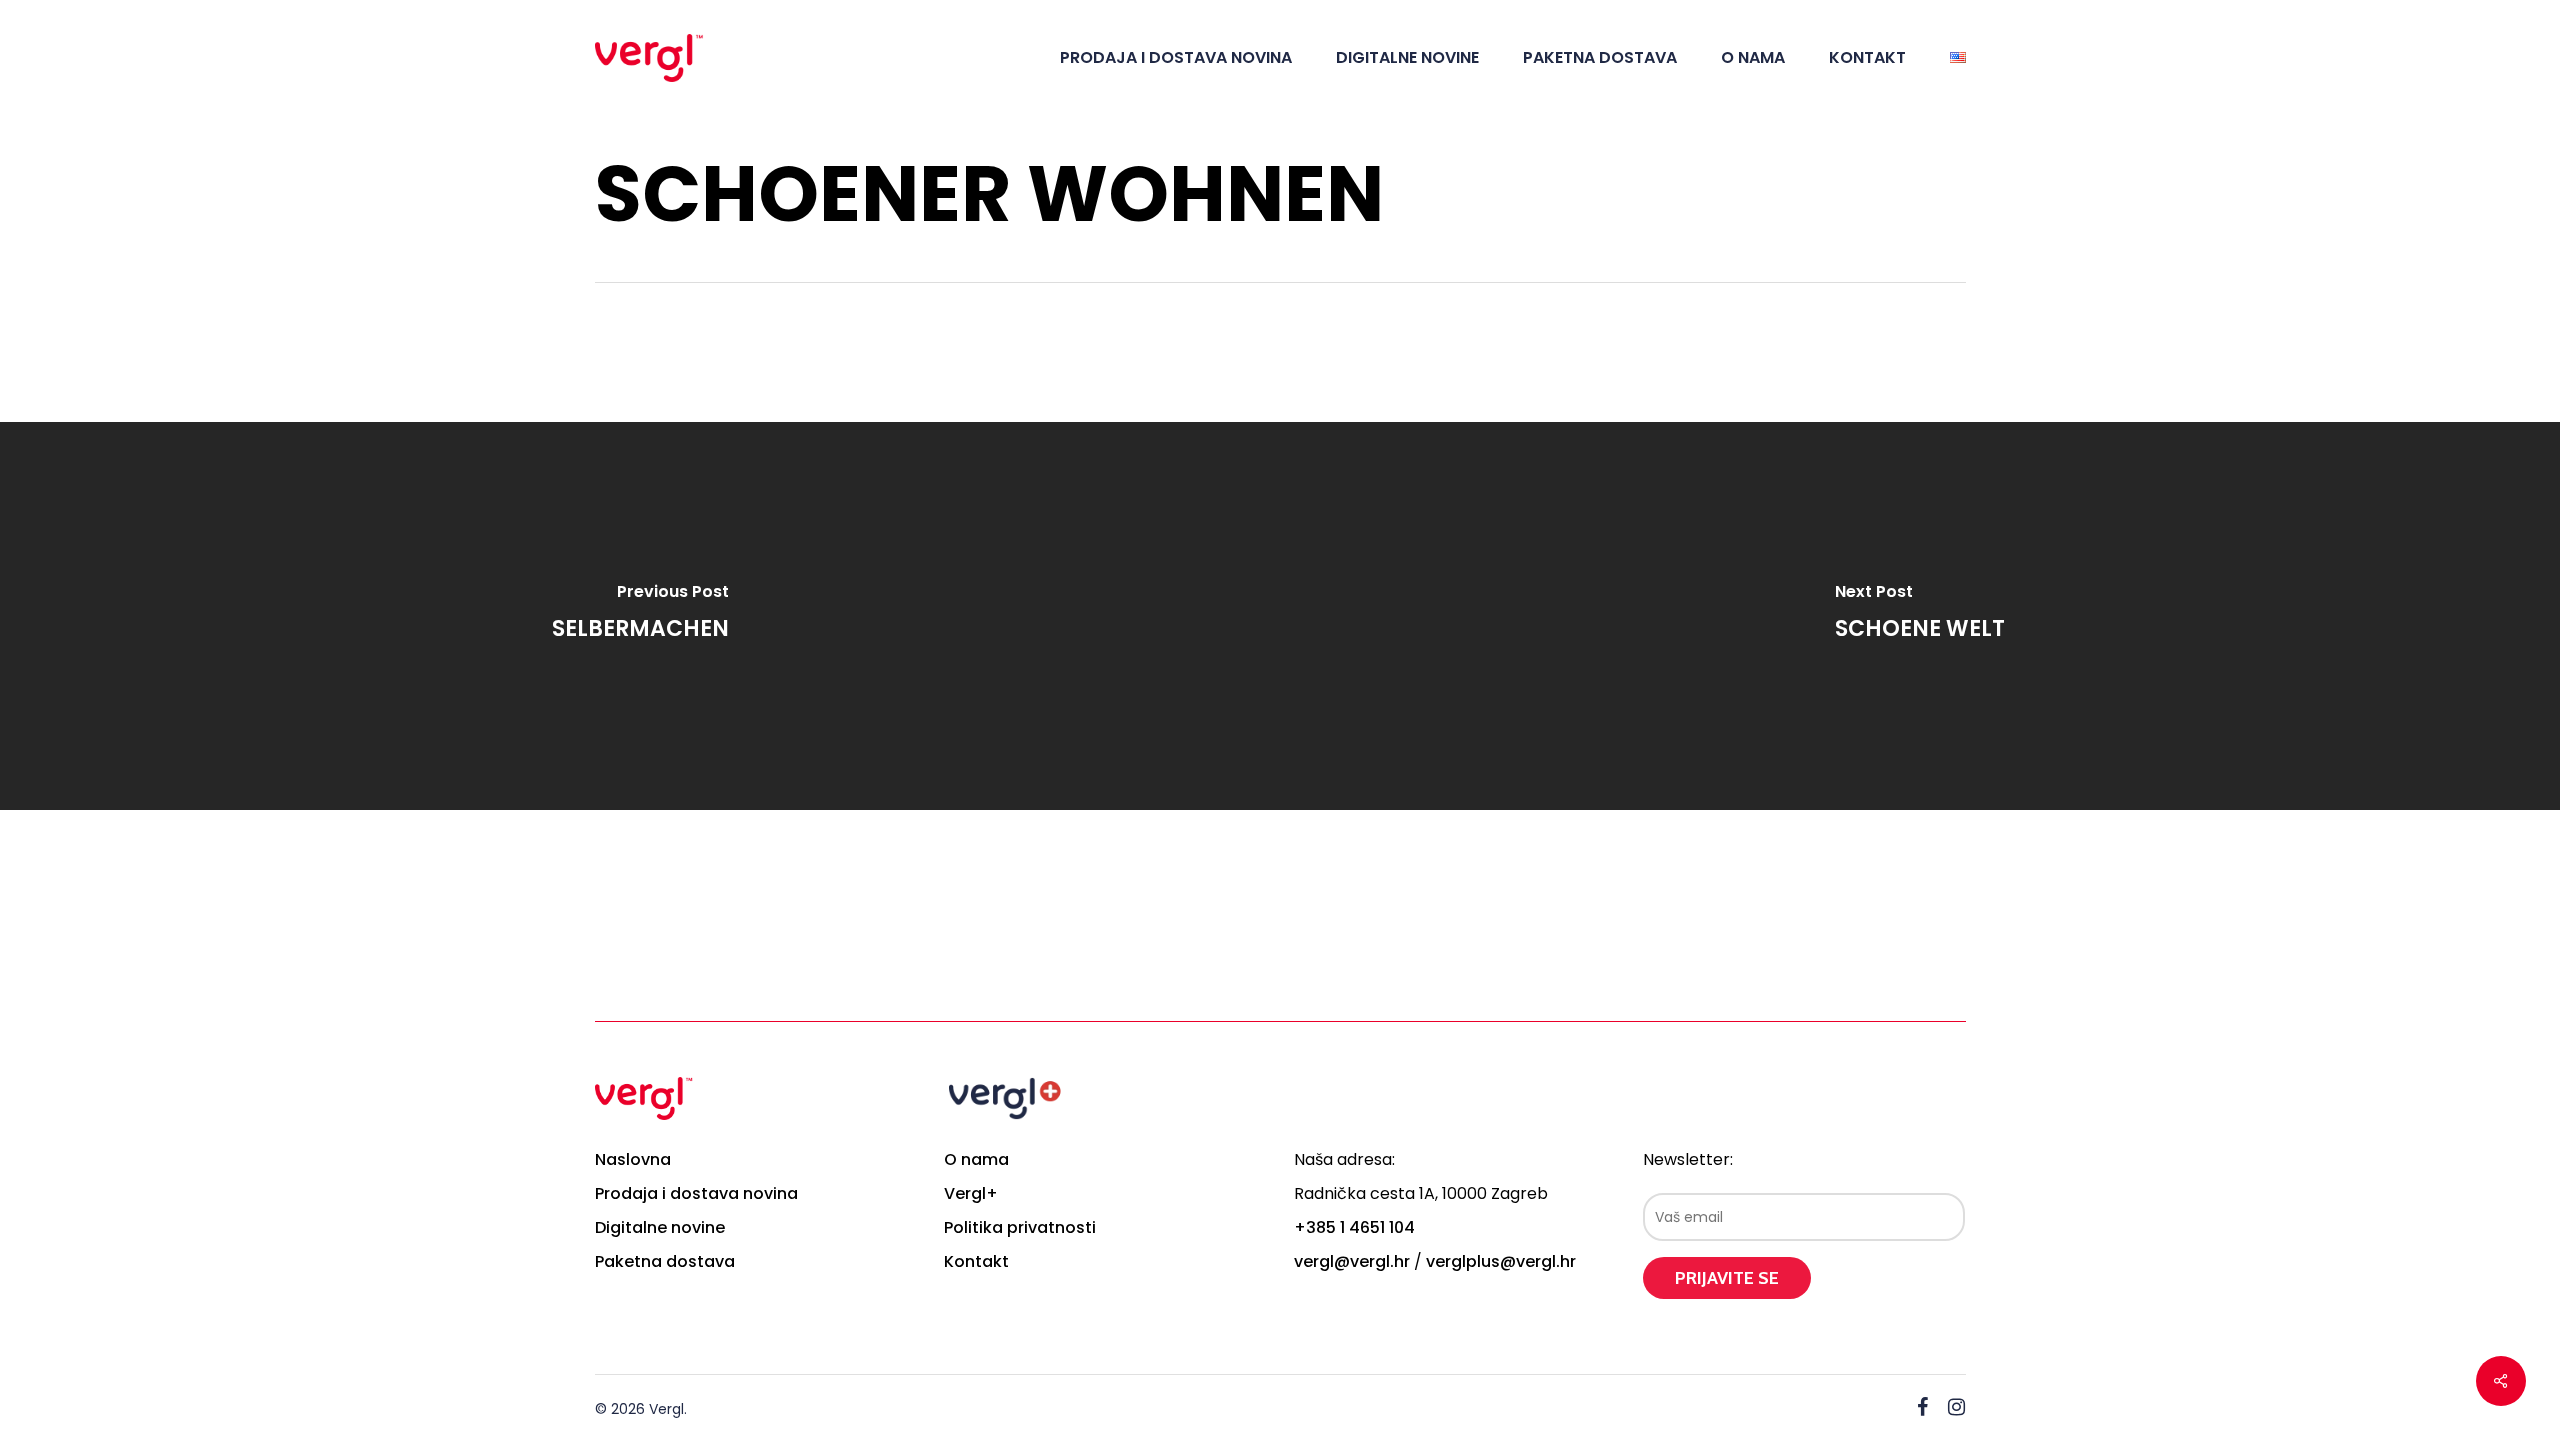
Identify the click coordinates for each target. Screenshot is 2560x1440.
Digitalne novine (660, 1227)
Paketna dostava (665, 1261)
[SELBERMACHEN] (640, 616)
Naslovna (633, 1159)
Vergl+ (971, 1193)
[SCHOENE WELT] (1920, 616)
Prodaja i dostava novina (696, 1193)
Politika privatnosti (1020, 1227)
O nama (976, 1159)
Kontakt (976, 1261)
